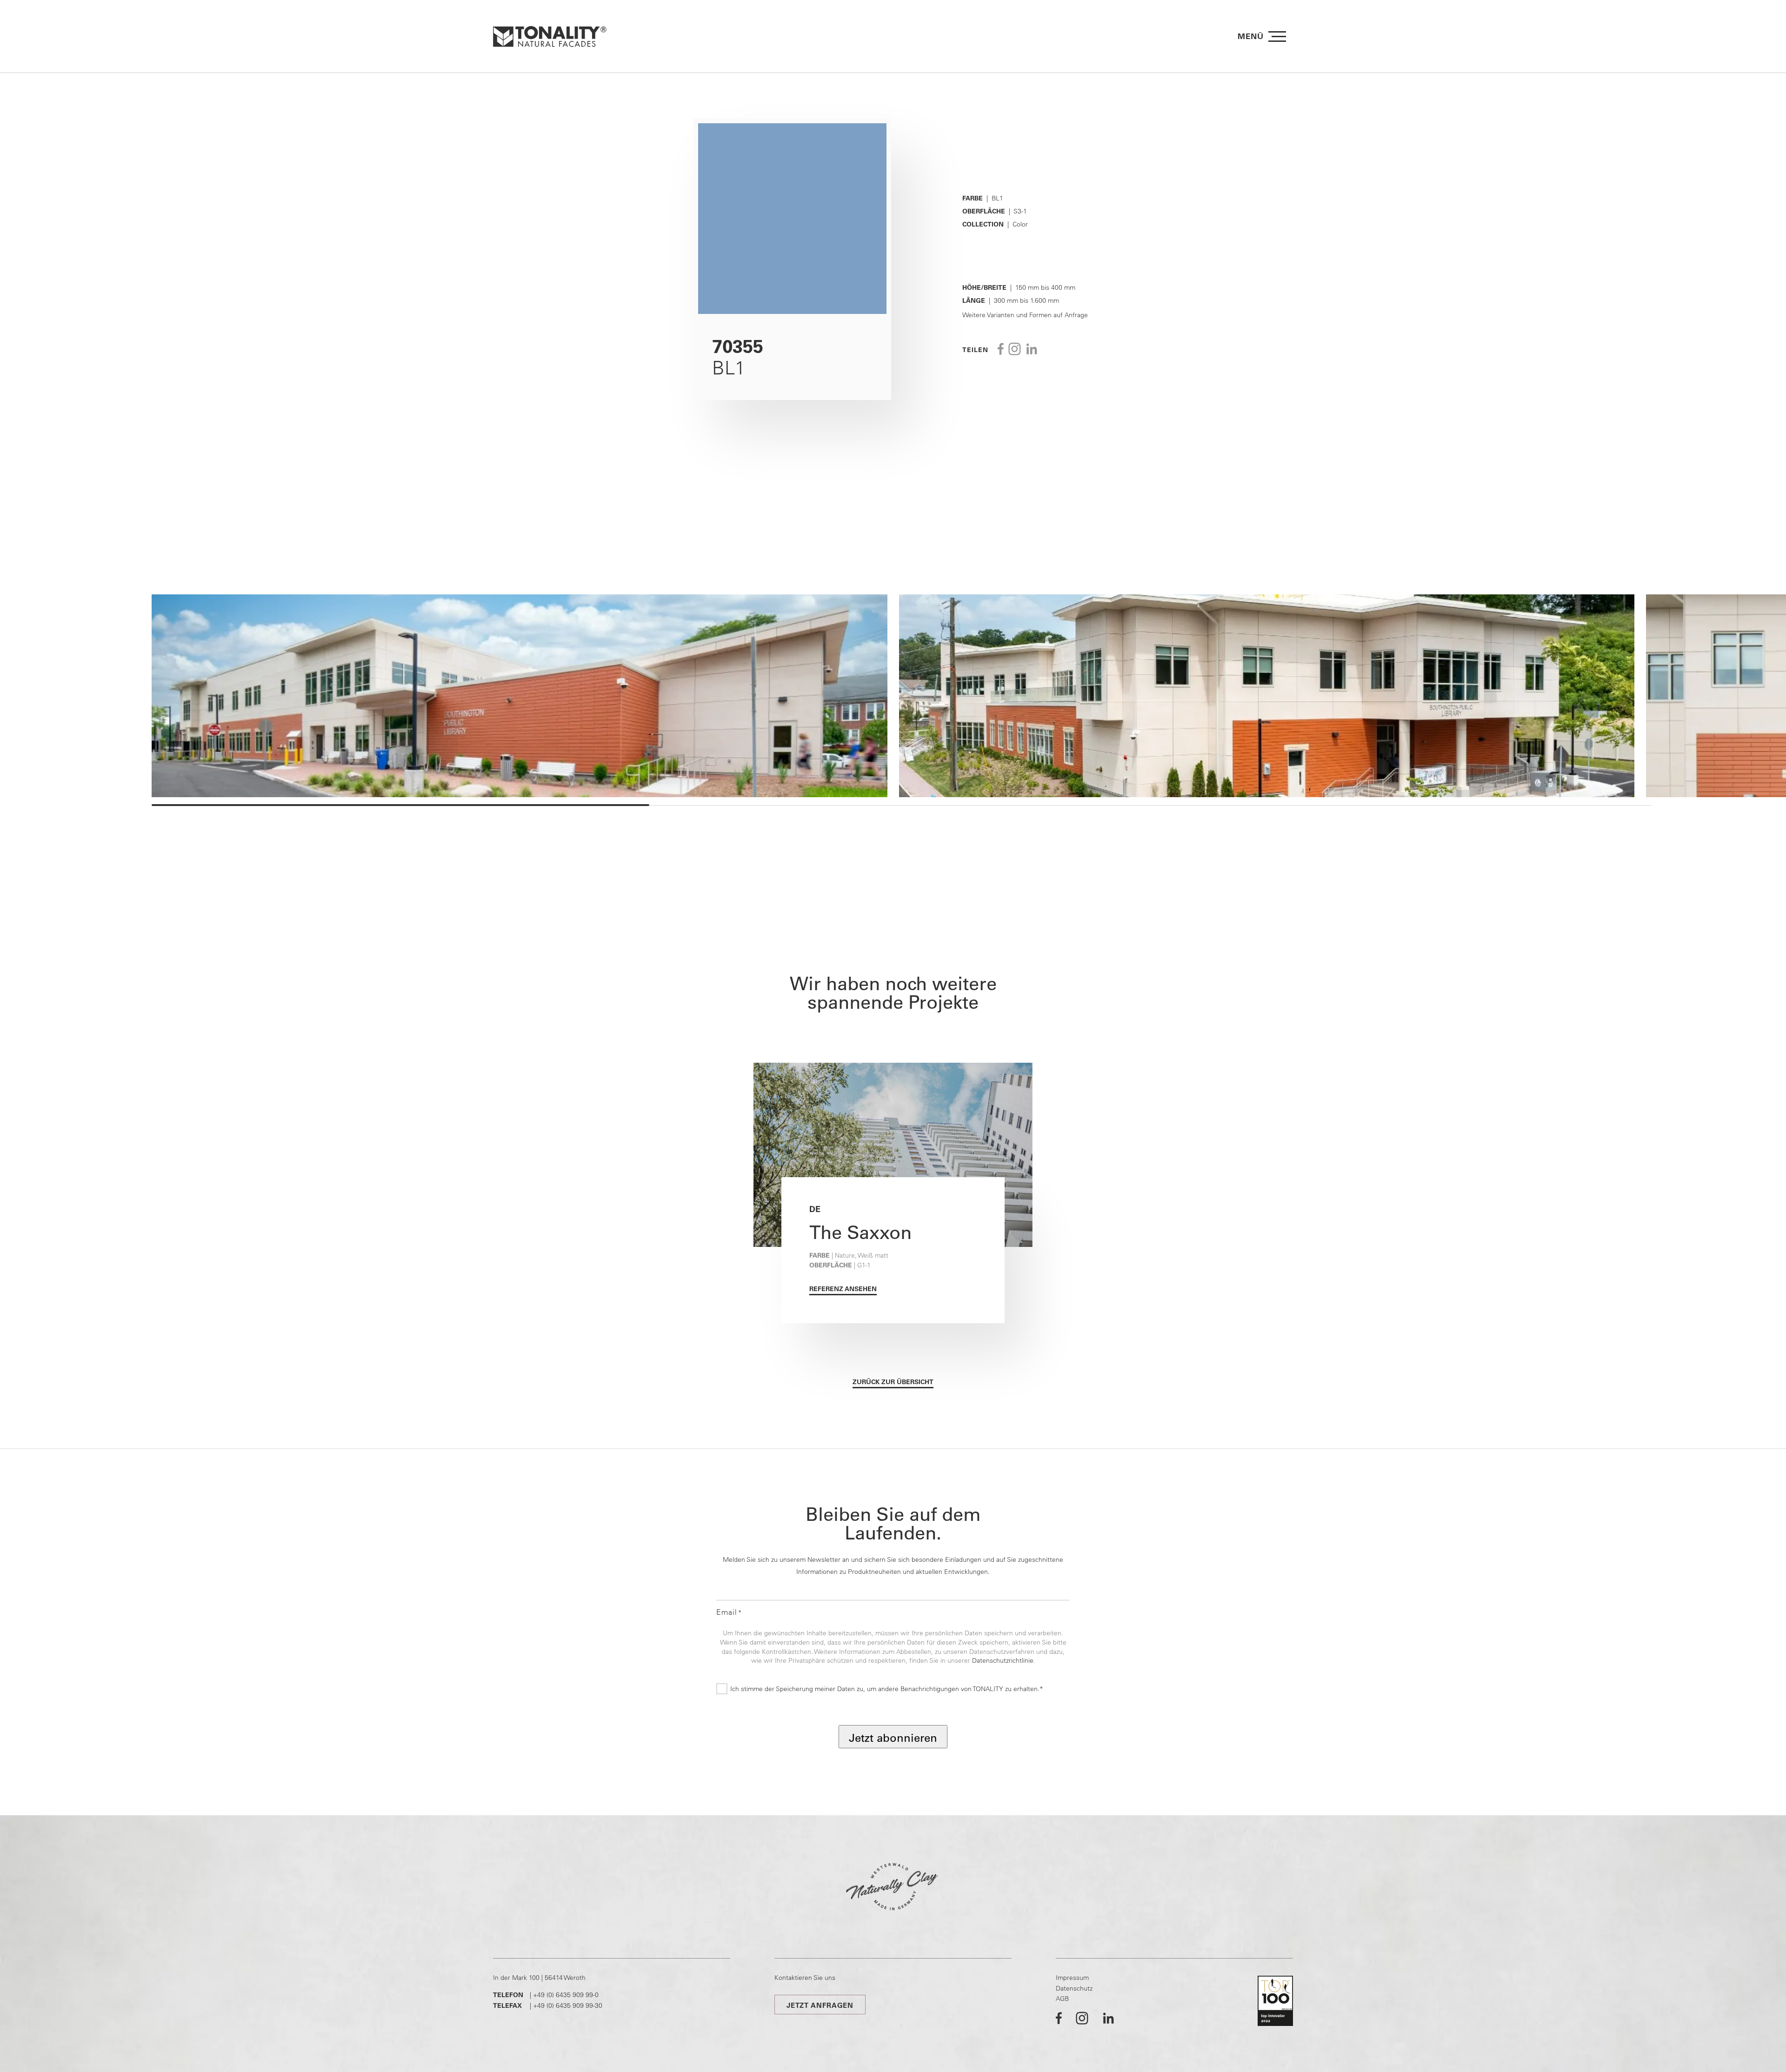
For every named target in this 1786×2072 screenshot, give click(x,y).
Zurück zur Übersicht (893, 1382)
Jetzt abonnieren (893, 1738)
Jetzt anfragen (820, 2005)
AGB (1062, 1999)
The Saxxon (860, 1232)
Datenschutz (1074, 1988)
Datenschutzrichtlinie (1003, 1660)
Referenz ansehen (843, 1289)
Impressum (1072, 1978)
